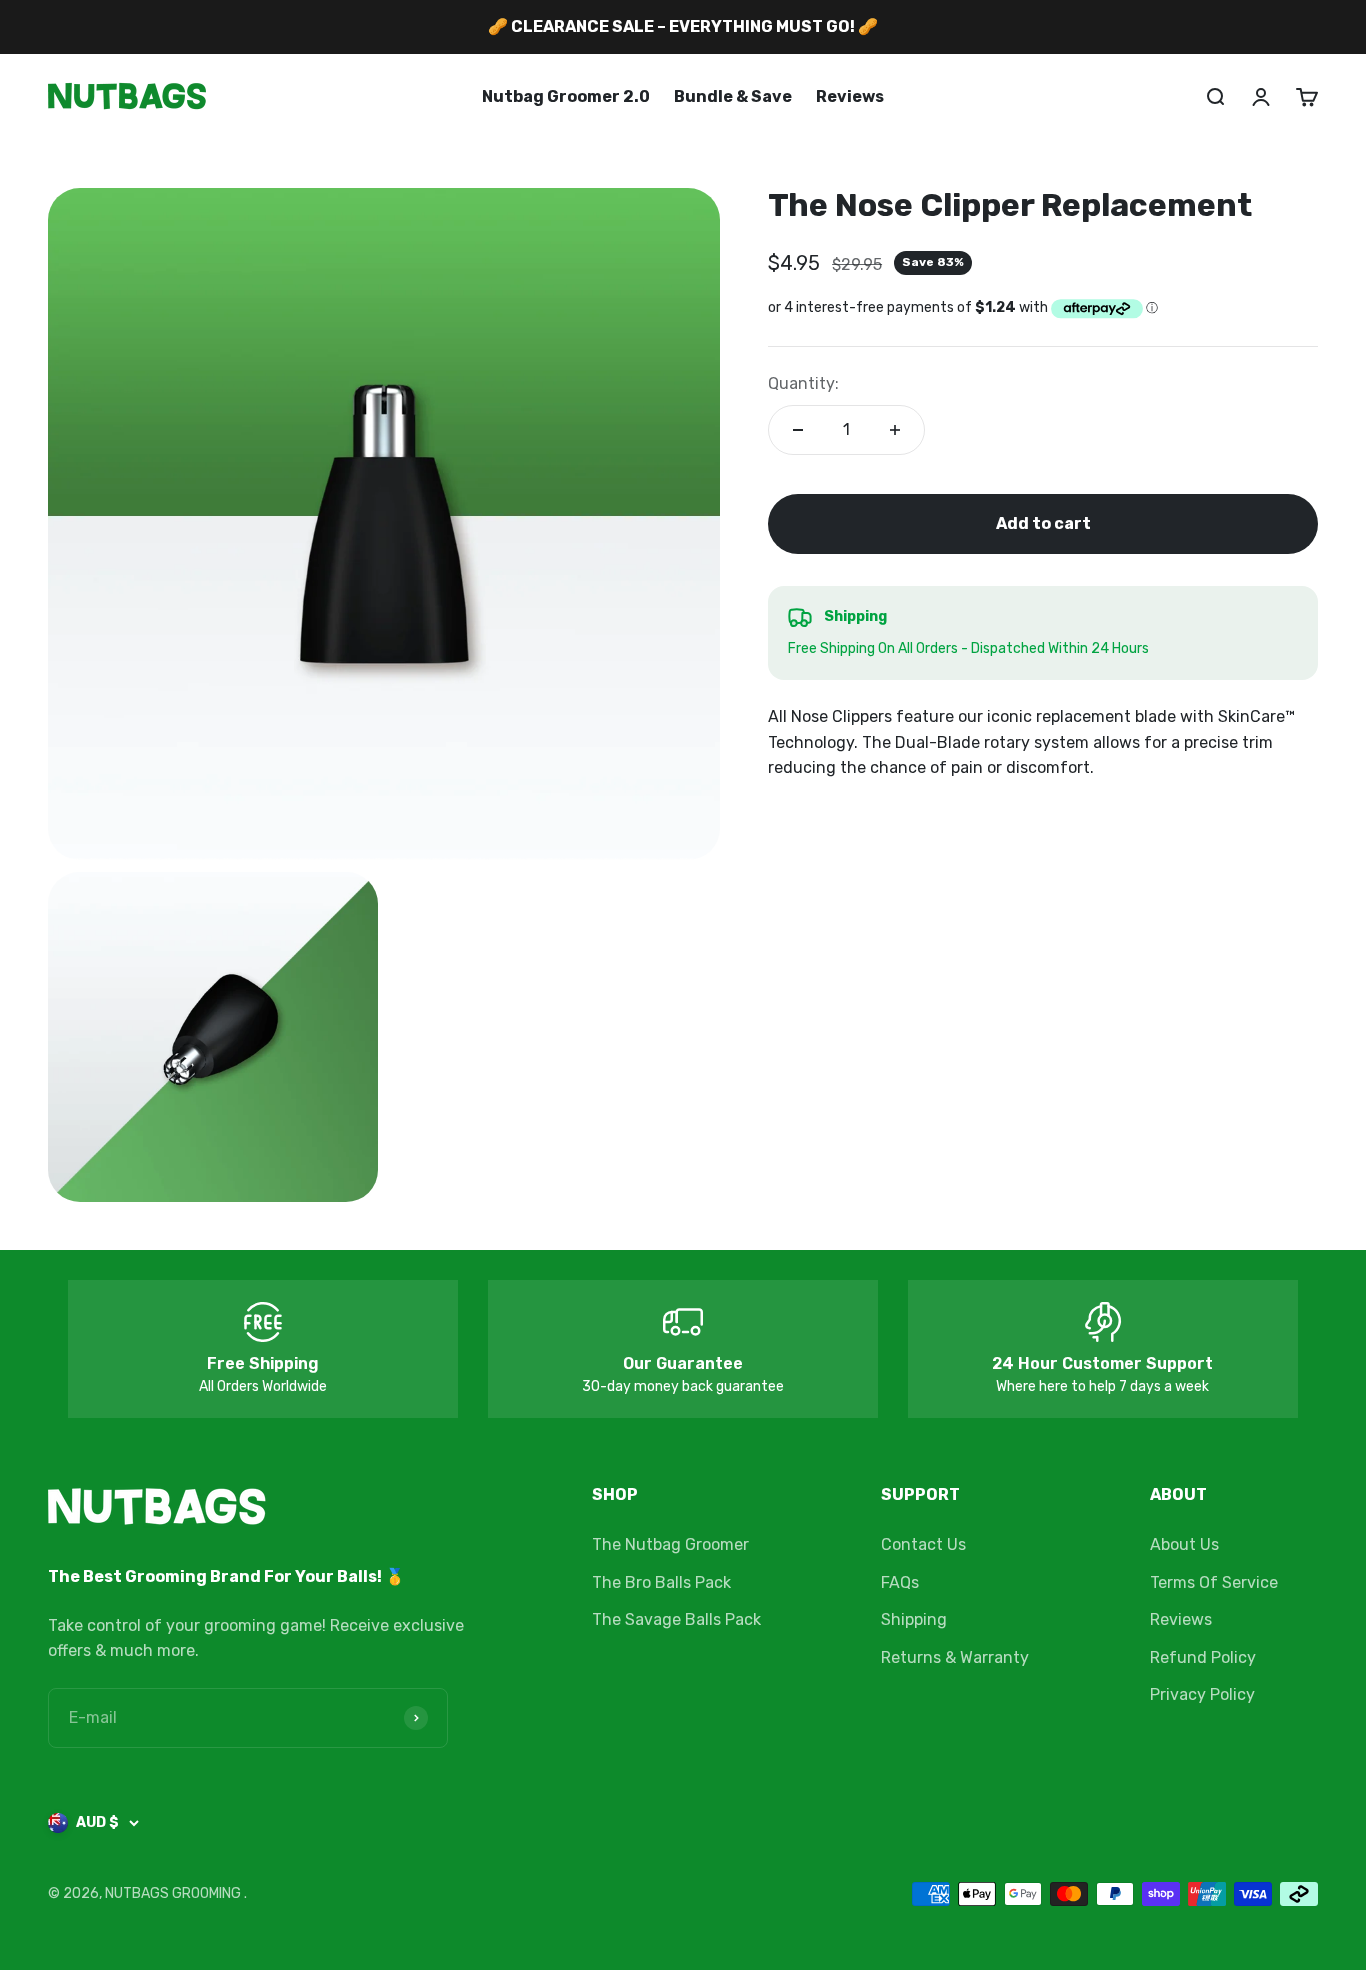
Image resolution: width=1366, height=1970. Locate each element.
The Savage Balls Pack (676, 1619)
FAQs (900, 1582)
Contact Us (923, 1544)
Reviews (850, 96)
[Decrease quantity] (798, 430)
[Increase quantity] (895, 430)
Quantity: (803, 383)
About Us (1184, 1544)
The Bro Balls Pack (661, 1582)
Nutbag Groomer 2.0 (566, 96)
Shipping (914, 1619)
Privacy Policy (1202, 1694)
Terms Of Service (1214, 1582)
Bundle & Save (733, 96)
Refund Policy (1203, 1657)
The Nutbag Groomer (670, 1544)
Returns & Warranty (955, 1657)
